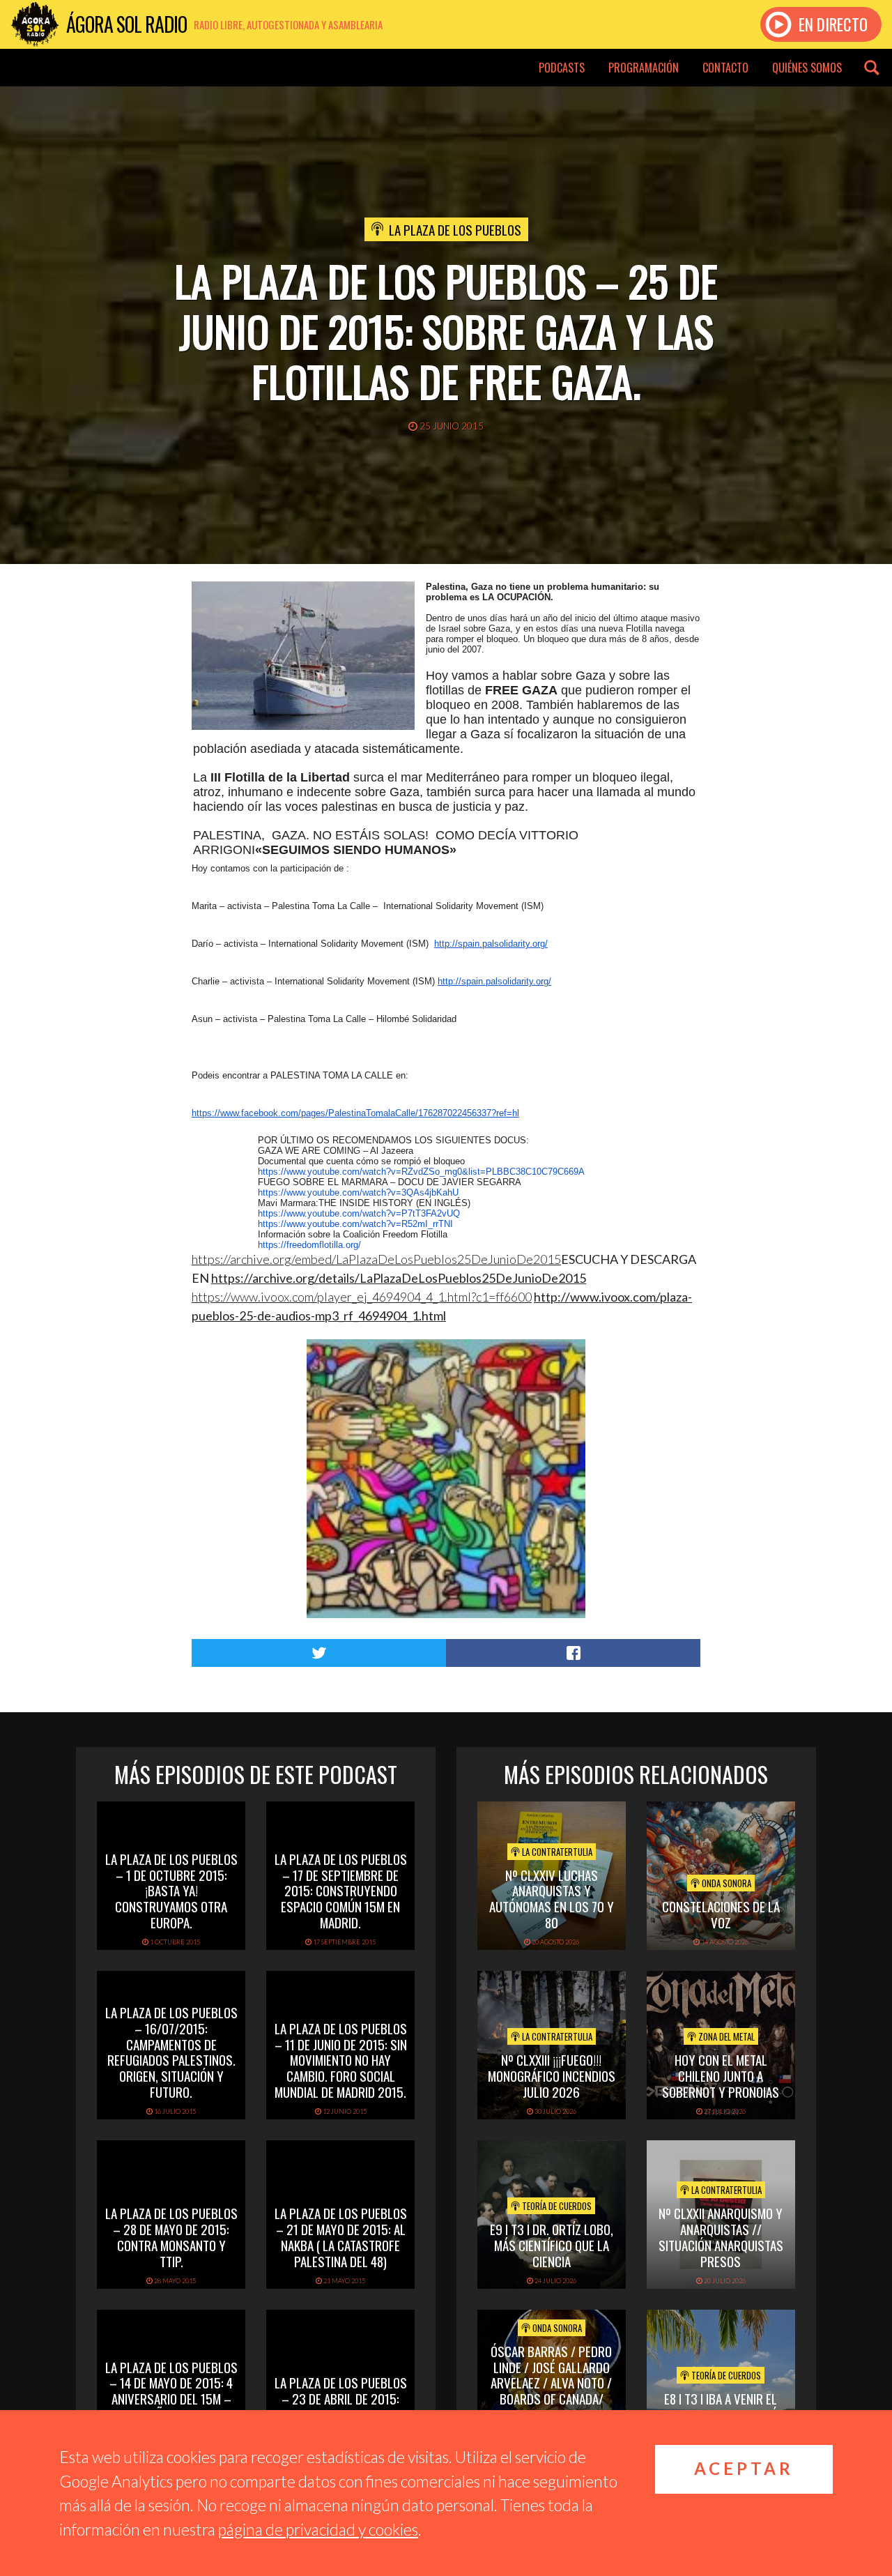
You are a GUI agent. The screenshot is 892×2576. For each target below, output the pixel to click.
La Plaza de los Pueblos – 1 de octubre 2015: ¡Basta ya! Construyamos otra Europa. (171, 1890)
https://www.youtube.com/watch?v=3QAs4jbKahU (358, 1192)
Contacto (725, 68)
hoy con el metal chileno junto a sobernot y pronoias (721, 2075)
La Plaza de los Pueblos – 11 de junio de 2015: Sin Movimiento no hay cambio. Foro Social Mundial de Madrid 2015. (341, 2060)
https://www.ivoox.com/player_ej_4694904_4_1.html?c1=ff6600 (362, 1297)
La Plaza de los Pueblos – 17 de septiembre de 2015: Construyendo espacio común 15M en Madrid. (341, 1890)
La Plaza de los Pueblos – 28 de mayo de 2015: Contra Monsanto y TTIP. (171, 2236)
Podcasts (562, 68)
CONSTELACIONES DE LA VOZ (721, 1914)
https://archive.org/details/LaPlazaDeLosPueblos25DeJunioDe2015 (399, 1278)
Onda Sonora (725, 1883)
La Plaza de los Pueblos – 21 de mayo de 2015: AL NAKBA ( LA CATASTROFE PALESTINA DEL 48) (341, 2236)
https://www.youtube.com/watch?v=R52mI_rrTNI (355, 1224)
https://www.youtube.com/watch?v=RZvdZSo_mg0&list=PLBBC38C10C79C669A (421, 1172)
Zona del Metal (725, 2036)
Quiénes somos (807, 68)
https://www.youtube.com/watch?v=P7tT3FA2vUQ (359, 1213)
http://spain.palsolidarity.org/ (491, 944)
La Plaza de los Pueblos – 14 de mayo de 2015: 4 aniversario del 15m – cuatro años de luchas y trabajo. (171, 2399)
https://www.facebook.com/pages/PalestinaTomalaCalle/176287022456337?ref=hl (355, 1113)
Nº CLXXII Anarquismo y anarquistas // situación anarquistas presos (721, 2236)
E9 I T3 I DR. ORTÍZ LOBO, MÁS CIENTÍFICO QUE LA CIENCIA (552, 2245)
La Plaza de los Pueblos (455, 229)
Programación (644, 68)
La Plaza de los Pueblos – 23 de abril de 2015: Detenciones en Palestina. (341, 2406)
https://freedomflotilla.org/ (309, 1245)
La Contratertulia (556, 1852)
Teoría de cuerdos (556, 2206)
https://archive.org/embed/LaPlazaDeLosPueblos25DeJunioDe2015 (376, 1259)
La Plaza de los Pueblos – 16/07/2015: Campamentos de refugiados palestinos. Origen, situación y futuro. (171, 2052)
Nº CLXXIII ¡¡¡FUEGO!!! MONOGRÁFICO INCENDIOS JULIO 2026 (552, 2075)
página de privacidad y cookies (318, 2529)
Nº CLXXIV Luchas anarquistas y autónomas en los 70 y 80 (552, 1898)
